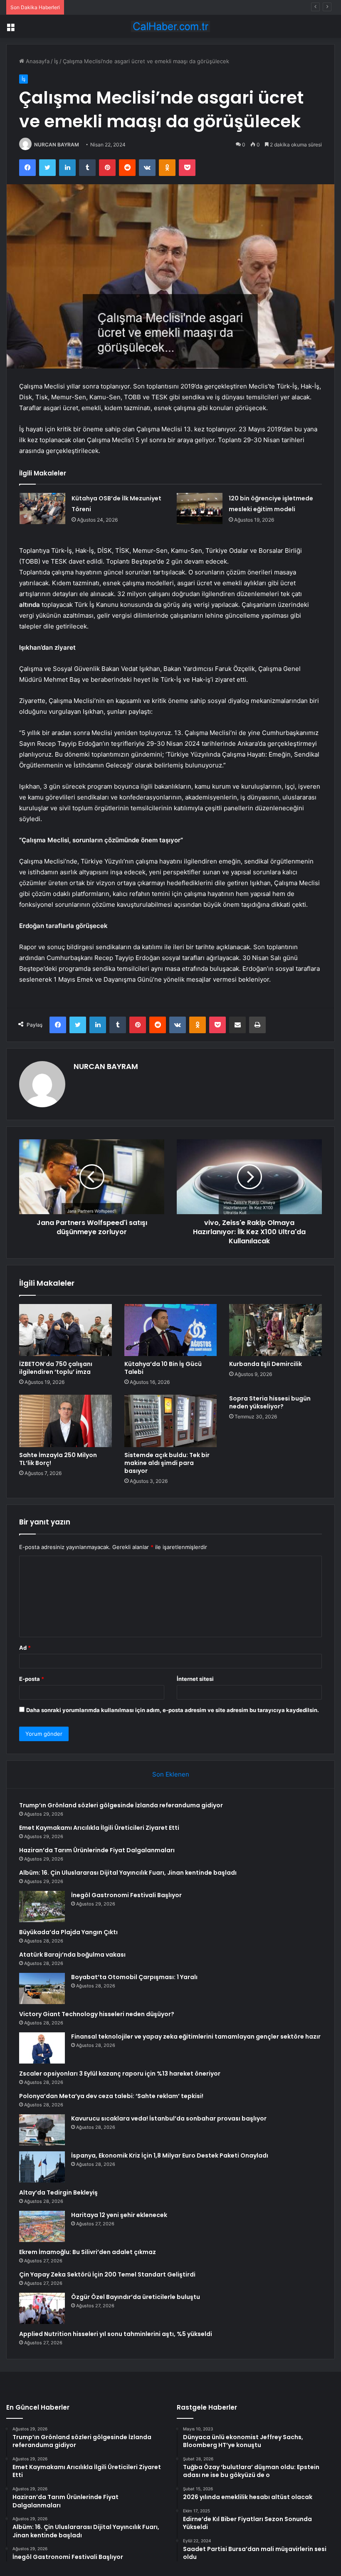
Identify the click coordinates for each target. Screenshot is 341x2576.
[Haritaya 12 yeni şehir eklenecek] (42, 2226)
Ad (25, 1648)
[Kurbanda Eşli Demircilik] (276, 1330)
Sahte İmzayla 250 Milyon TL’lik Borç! (58, 1459)
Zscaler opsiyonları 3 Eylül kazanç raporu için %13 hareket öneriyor (120, 2074)
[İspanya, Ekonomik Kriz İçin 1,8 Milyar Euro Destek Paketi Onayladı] (42, 2167)
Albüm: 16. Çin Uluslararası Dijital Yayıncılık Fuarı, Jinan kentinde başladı (128, 1873)
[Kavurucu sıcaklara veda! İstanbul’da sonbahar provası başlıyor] (42, 2130)
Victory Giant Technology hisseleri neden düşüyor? (97, 2014)
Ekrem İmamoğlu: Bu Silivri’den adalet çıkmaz (88, 2252)
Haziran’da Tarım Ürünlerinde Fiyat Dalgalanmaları (131, 7)
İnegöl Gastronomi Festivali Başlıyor (126, 1895)
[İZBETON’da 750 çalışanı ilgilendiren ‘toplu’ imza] (65, 1330)
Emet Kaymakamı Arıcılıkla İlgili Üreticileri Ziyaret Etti (99, 1828)
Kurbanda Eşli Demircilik (266, 1364)
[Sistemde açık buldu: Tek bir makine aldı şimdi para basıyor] (171, 1421)
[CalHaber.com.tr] (170, 26)
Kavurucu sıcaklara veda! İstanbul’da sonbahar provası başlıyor (169, 2118)
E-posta (32, 1679)
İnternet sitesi (195, 1679)
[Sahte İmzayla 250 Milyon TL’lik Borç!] (65, 1421)
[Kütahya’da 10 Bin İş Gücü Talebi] (171, 1330)
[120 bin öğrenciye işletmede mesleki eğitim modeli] (200, 509)
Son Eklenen (171, 1774)
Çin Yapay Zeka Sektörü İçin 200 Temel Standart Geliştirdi (107, 2274)
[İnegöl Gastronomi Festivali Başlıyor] (42, 1907)
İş (56, 61)
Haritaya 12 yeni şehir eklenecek (119, 2215)
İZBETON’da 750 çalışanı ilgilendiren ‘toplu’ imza (56, 1368)
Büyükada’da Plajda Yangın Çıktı (68, 1932)
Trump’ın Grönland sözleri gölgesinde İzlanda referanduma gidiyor (121, 1805)
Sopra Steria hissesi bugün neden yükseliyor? (270, 1402)
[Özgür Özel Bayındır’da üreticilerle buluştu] (42, 2308)
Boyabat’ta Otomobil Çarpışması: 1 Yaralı (134, 1977)
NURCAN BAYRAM (57, 145)
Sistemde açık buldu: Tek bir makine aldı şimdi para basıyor (167, 1463)
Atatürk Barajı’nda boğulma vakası (72, 1955)
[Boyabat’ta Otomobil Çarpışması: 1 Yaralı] (42, 1988)
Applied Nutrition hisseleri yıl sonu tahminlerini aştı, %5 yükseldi (116, 2334)
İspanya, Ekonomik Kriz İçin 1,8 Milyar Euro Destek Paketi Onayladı (170, 2155)
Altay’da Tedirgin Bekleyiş (58, 2192)
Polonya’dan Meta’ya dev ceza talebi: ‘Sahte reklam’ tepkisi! (111, 2096)
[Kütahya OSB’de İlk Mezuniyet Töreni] (42, 509)
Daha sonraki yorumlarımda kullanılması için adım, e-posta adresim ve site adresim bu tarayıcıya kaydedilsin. (173, 1710)
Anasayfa (37, 61)
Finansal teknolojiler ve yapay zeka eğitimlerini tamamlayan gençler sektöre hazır (196, 2037)
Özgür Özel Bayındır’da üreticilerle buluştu (136, 2297)
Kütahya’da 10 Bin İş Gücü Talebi (163, 1368)
